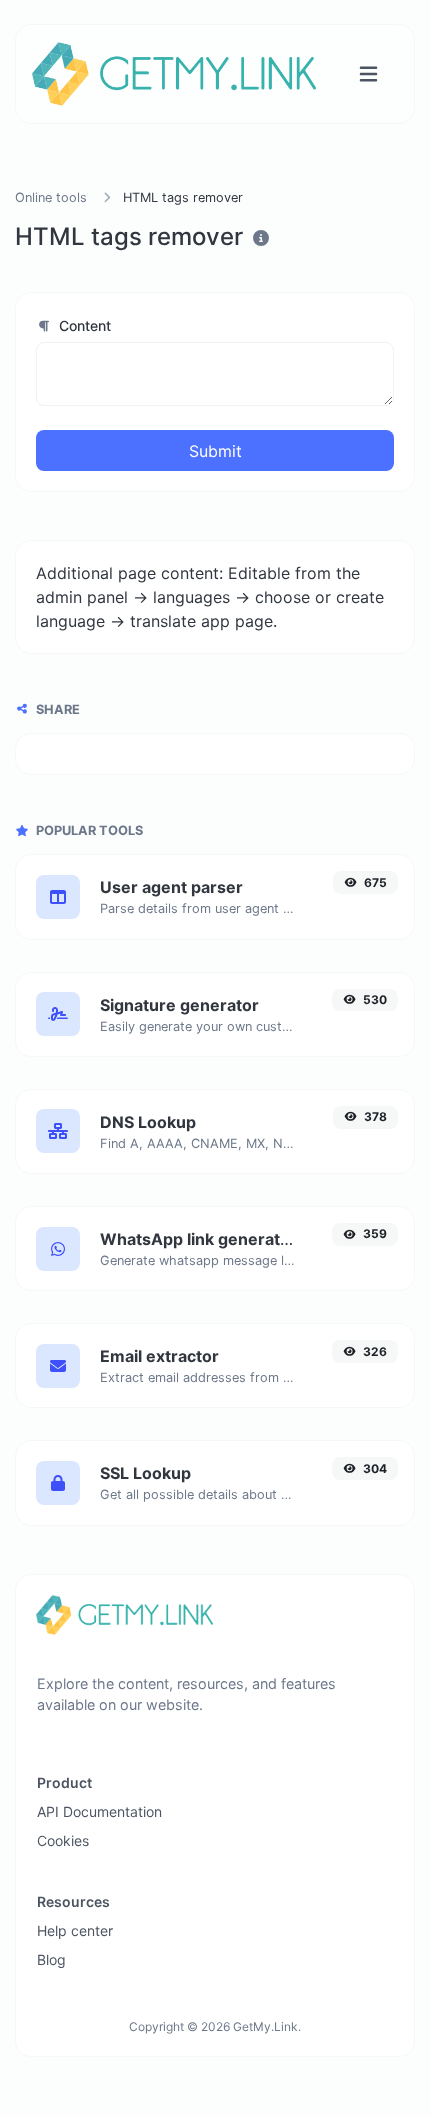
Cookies (63, 1840)
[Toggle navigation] (368, 74)
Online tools (51, 197)
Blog (51, 1959)
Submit (215, 451)
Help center (75, 1930)
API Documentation (99, 1811)
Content (83, 325)
